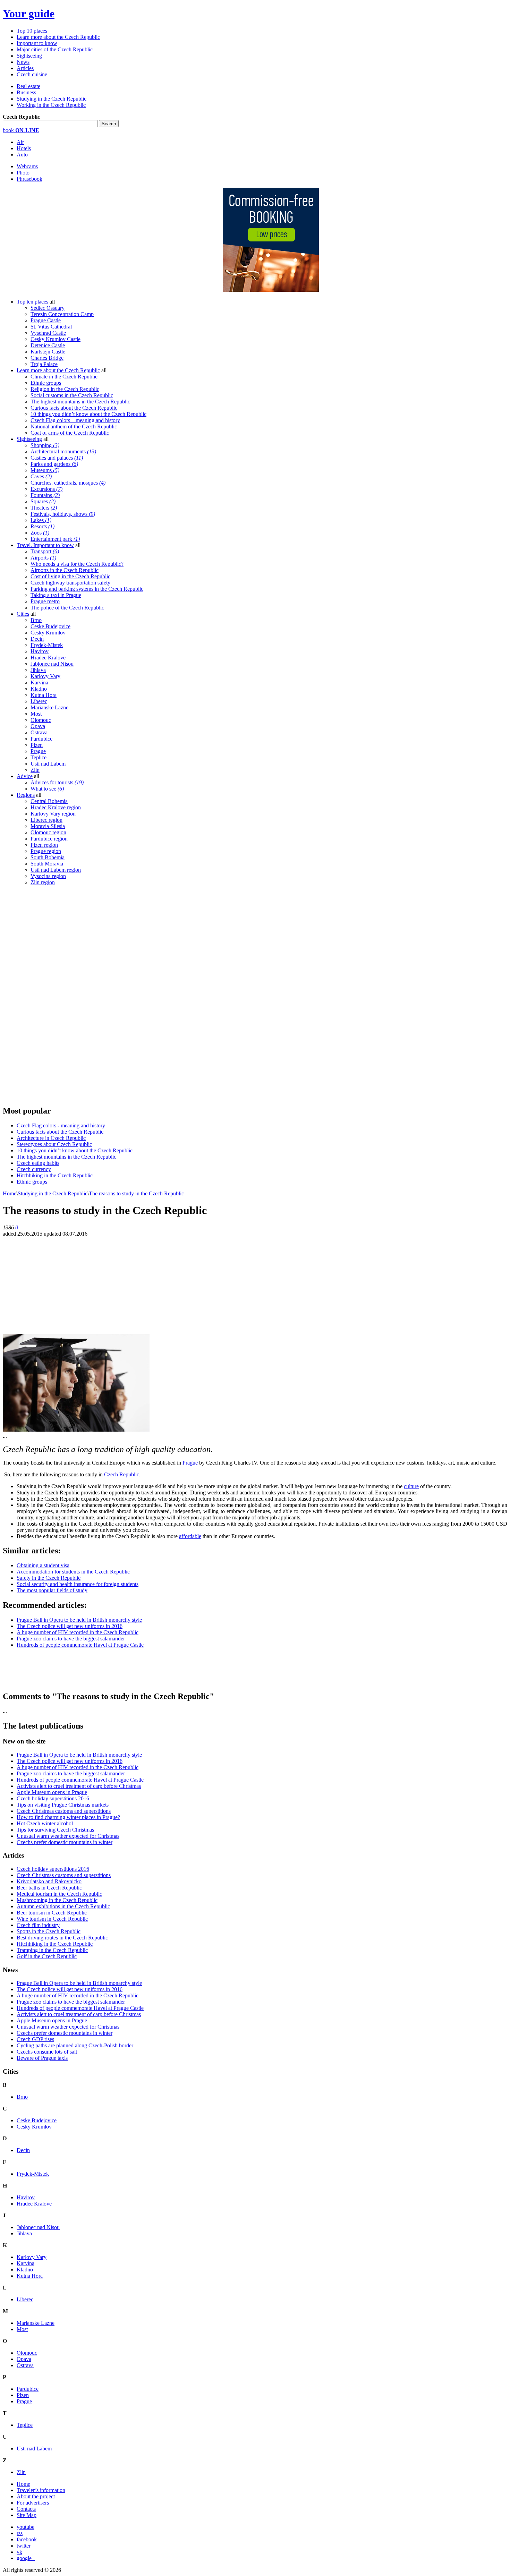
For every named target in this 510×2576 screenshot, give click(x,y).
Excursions (46, 489)
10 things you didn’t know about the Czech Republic (88, 414)
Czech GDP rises (35, 2039)
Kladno (39, 689)
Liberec (39, 701)
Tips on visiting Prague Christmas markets (63, 1805)
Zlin (35, 770)
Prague (38, 751)
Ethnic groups (46, 383)
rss (20, 2533)
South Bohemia (48, 857)
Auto (22, 155)
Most (36, 714)
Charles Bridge (47, 358)
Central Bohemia (49, 801)
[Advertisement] (55, 995)
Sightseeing (29, 56)
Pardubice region (49, 839)
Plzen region (44, 845)
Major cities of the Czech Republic (55, 49)
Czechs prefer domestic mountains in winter (65, 1842)
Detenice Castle (48, 345)
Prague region (46, 851)
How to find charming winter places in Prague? (68, 1817)
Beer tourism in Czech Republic (52, 1913)
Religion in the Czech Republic (65, 389)
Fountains (45, 495)
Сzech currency (34, 1169)
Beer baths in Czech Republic (49, 1888)
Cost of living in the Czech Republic (70, 576)
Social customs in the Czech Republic (72, 395)
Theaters (44, 508)
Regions (26, 795)
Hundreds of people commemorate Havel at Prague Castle (80, 1645)
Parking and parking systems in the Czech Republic (87, 589)
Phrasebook (29, 179)
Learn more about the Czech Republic (58, 37)
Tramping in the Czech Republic (52, 1950)
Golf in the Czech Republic (47, 1956)
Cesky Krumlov (48, 633)
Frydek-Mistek (47, 645)
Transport (45, 551)
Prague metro (45, 601)
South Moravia (47, 864)
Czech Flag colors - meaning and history (61, 1125)
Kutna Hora (44, 695)
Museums (45, 470)
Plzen (37, 745)
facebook (27, 2539)
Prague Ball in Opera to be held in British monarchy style (79, 1620)
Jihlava (38, 670)
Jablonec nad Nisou (52, 664)
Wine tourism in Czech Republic (52, 1919)
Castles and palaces (57, 458)
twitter (24, 2546)
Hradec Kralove (48, 658)
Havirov (40, 651)
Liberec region (46, 820)
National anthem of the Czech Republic (74, 427)
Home (10, 1193)
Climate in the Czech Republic (64, 377)
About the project (36, 2496)
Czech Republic (122, 1474)
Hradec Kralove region (56, 807)
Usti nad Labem (48, 764)
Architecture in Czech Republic (51, 1138)
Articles (25, 68)
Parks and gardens (54, 464)
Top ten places (32, 302)
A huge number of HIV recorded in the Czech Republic (78, 1632)
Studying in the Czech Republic (52, 99)
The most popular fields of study (52, 1590)
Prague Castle (46, 320)
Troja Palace (44, 364)
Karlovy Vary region (53, 814)
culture (411, 1486)
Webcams (27, 166)
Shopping (45, 445)
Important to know (37, 43)
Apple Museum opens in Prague (52, 1792)
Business (26, 92)
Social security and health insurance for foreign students (78, 1584)
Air (20, 142)
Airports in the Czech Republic (65, 570)
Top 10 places (32, 31)
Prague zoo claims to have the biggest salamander (71, 1639)
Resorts (42, 526)
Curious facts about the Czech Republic (74, 408)
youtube (25, 2527)
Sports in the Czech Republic (49, 1931)
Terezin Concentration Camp (62, 314)
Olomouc (41, 720)
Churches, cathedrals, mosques (68, 483)
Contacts (26, 2509)
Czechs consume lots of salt (47, 2052)
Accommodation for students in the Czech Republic (73, 1572)
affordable (190, 1536)
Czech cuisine (32, 74)
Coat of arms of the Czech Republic (70, 433)
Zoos (40, 533)
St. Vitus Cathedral (51, 327)
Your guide (29, 14)
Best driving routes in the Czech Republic (62, 1938)
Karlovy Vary (45, 676)
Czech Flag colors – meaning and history (75, 420)
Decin (37, 639)
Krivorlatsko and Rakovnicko (49, 1881)
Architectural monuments (63, 451)
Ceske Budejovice (50, 626)
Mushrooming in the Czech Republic (57, 1900)
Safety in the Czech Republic (49, 1578)
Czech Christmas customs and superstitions (64, 1811)
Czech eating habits (38, 1163)
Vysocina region (48, 876)
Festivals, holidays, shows (63, 514)
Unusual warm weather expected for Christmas (68, 1836)
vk (19, 2552)
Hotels (24, 148)
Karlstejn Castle (48, 352)
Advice (25, 776)
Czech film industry (38, 1925)
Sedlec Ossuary (48, 308)
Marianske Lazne (49, 707)
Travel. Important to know (45, 545)
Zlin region (43, 882)
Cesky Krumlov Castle (56, 339)
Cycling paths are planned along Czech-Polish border (75, 2045)
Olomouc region (48, 832)
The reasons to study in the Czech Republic (136, 1193)
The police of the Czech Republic (67, 608)
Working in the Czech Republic (51, 105)
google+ (26, 2558)
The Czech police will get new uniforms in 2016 (70, 1626)
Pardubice (41, 739)
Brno (36, 620)
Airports (43, 558)
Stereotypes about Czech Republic (54, 1144)
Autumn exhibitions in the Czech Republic (63, 1906)
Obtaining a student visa (43, 1565)
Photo (23, 173)
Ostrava (39, 732)
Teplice (39, 757)
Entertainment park (55, 539)
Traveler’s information (41, 2490)
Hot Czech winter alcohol (45, 1823)
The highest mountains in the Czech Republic (80, 402)
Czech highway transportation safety (70, 583)
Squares (43, 501)
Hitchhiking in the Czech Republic (55, 1175)
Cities (23, 614)
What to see (47, 789)
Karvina (39, 683)
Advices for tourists (57, 782)
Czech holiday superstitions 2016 (53, 1798)
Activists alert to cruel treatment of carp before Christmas (79, 1786)
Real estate (28, 86)
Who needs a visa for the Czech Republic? (77, 564)
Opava (38, 726)
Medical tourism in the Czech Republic (59, 1894)
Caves (41, 476)
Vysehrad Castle (48, 333)
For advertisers (33, 2503)
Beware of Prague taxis (42, 2058)
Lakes (41, 520)
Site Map (27, 2515)
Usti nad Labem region (56, 870)
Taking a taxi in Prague (56, 595)
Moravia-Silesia (48, 826)
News (23, 62)
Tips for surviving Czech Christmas (55, 1830)
